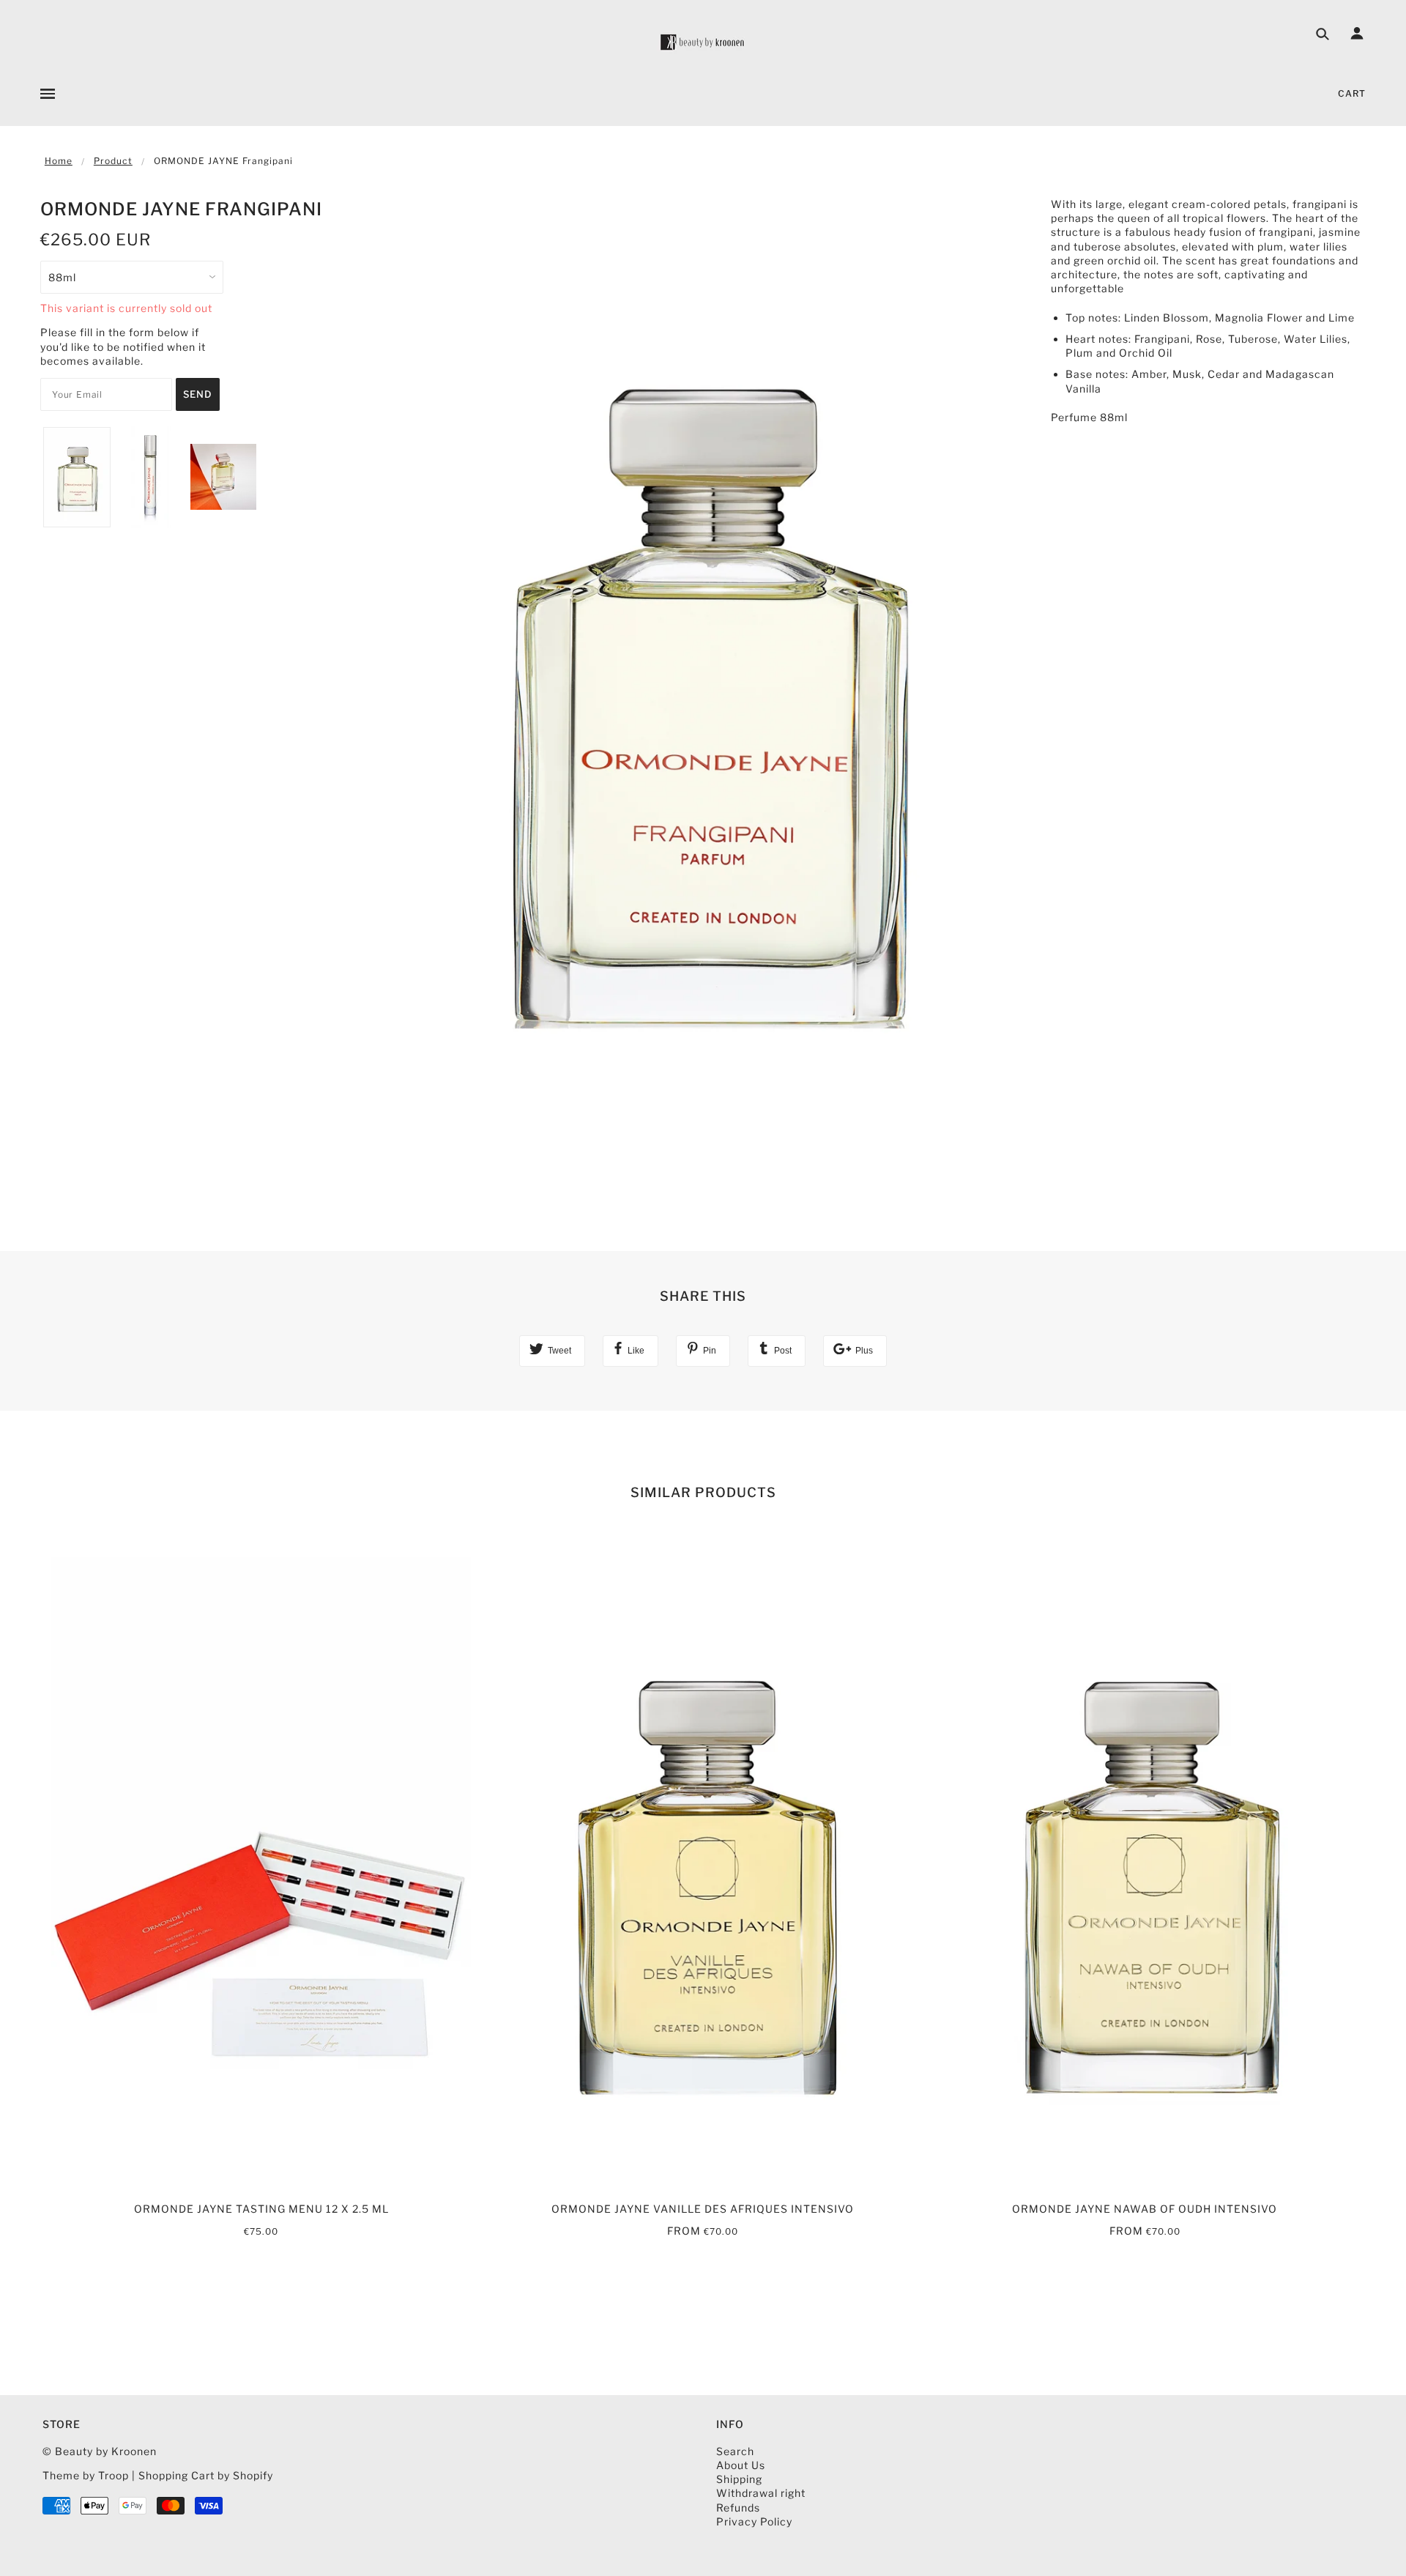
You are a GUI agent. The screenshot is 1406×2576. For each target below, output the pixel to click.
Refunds (738, 2508)
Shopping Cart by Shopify (206, 2475)
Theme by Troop (86, 2475)
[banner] (703, 42)
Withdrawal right (761, 2493)
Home (59, 161)
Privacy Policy (754, 2521)
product (113, 161)
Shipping (739, 2479)
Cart (1352, 93)
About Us (741, 2465)
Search (735, 2451)
